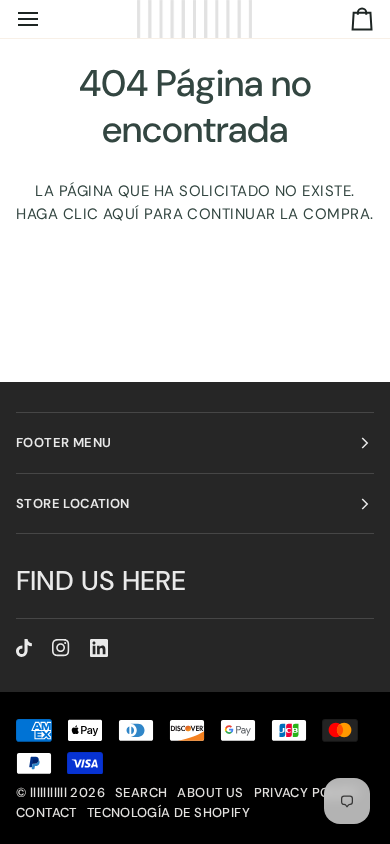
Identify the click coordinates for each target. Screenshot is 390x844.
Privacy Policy (306, 792)
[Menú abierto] (46, 19)
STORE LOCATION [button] (72, 503)
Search (141, 792)
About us (210, 792)
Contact (46, 812)
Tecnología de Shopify (168, 812)
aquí (121, 214)
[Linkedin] (99, 648)
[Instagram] (61, 648)
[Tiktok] (24, 648)
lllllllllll (48, 792)
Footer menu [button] (63, 442)
